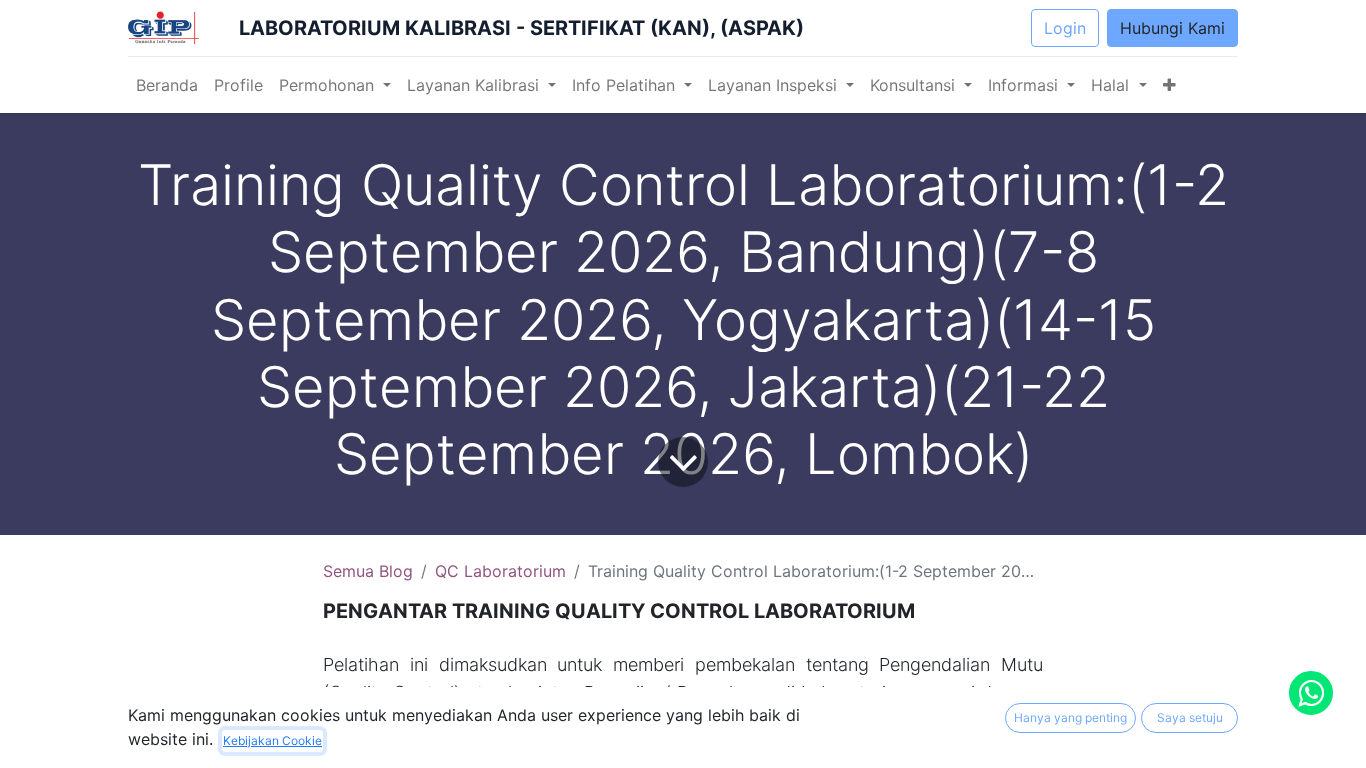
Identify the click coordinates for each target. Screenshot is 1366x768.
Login (1065, 28)
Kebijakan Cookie (272, 740)
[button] (1169, 85)
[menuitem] (167, 85)
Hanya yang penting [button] (1070, 717)
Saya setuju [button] (1190, 717)
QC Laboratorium (500, 571)
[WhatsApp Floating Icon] (1311, 693)
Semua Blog (368, 571)
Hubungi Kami (1172, 28)
